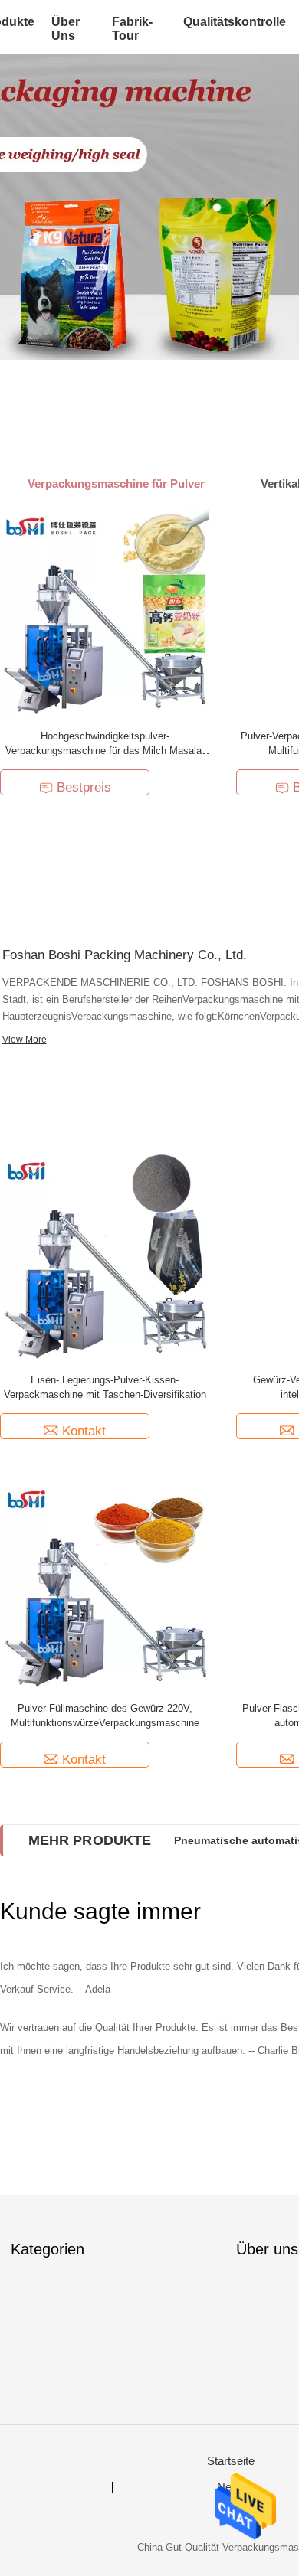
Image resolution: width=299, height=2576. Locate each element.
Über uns (66, 29)
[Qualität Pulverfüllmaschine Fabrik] (149, 207)
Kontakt (84, 1431)
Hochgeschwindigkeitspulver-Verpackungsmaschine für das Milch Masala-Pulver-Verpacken (105, 751)
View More (25, 1040)
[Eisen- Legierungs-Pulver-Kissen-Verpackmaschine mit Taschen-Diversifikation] (105, 1257)
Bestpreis (84, 787)
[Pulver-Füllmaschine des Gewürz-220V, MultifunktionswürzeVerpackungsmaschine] (105, 1585)
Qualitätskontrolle (235, 22)
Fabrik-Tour (132, 29)
